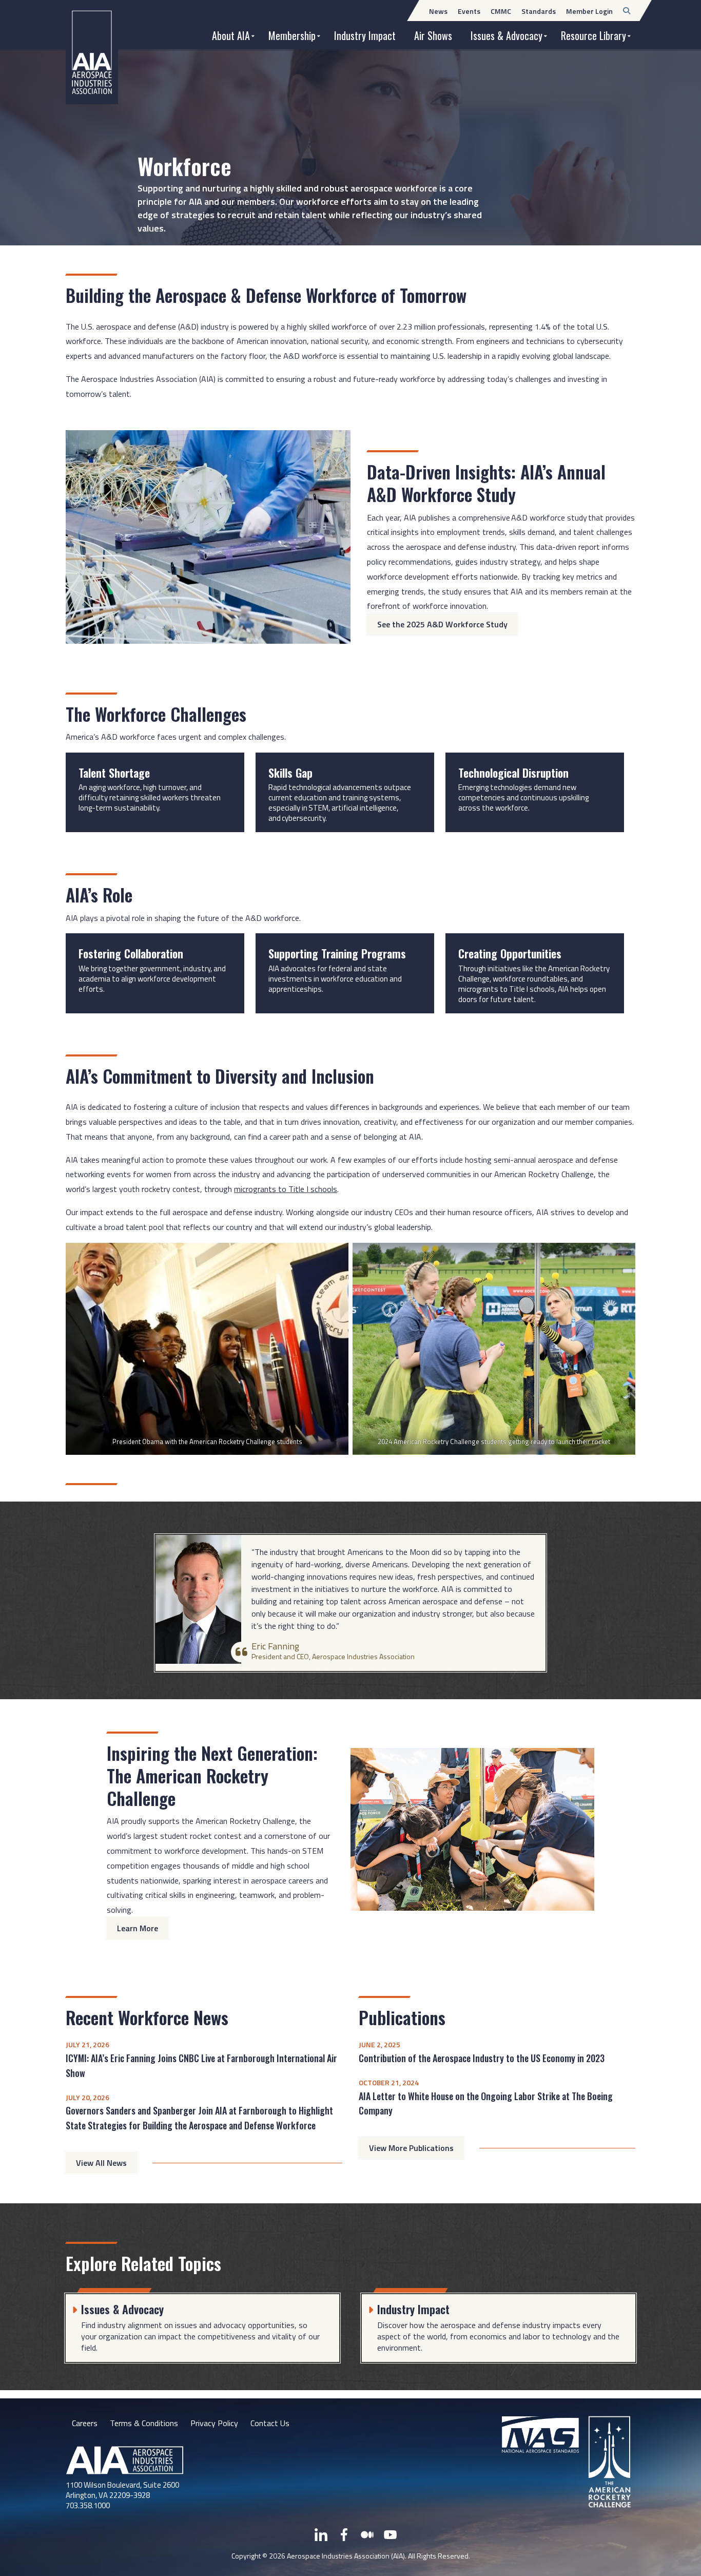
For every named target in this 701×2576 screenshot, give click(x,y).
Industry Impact (365, 35)
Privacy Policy (214, 2423)
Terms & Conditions (144, 2423)
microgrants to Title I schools (286, 1189)
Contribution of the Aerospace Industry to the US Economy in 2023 (482, 2058)
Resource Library (593, 35)
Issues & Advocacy (507, 35)
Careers (85, 2423)
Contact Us (270, 2423)
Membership (292, 35)
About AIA (231, 35)
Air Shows (433, 35)
